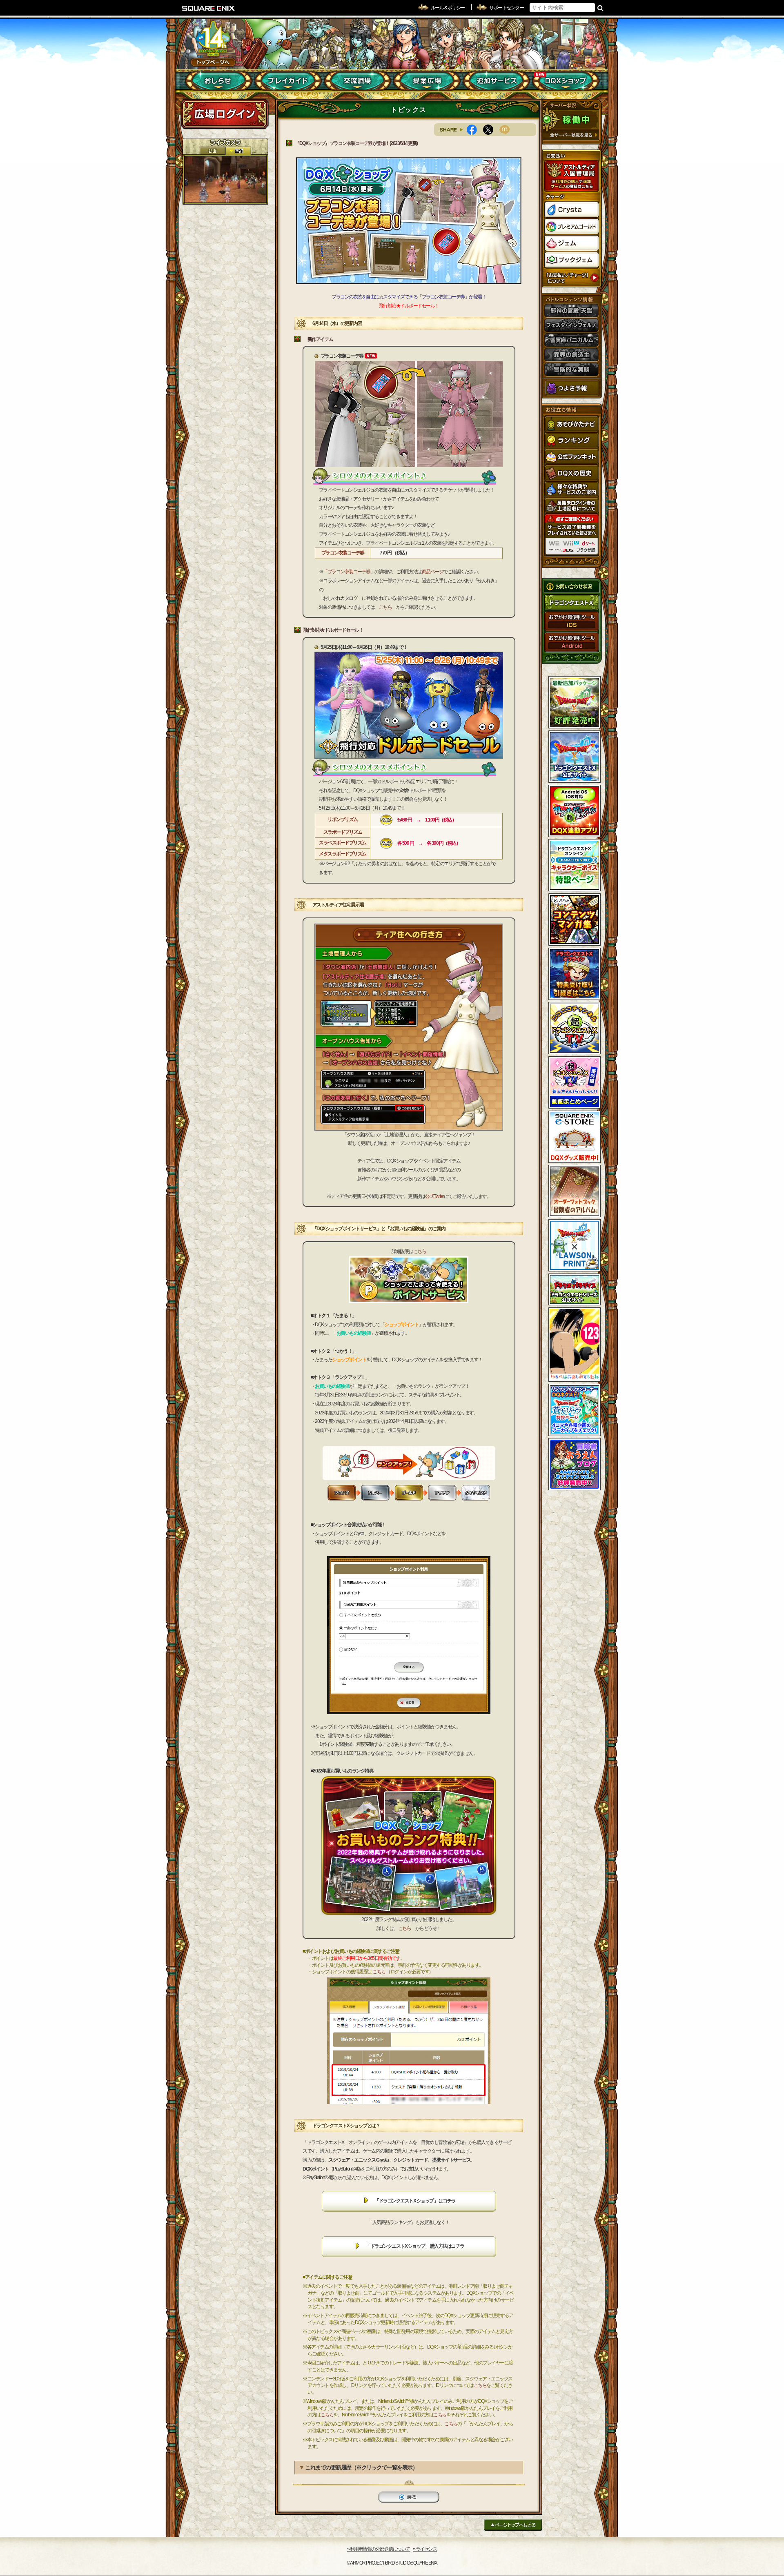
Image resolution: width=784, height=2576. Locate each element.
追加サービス (496, 81)
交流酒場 (357, 81)
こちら (385, 607)
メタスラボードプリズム (343, 854)
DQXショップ (566, 81)
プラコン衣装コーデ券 (343, 553)
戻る (409, 2497)
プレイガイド (288, 81)
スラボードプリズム (343, 832)
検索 (600, 8)
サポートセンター (506, 8)
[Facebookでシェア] (475, 130)
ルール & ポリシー (448, 8)
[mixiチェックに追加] (508, 130)
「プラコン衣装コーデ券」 (349, 572)
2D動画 (212, 151)
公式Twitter (434, 1196)
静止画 (238, 151)
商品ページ (433, 572)
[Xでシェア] (491, 130)
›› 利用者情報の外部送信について (379, 2549)
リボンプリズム (343, 819)
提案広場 (427, 81)
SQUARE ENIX (209, 8)
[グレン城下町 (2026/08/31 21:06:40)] (225, 179)
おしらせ (219, 81)
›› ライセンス (425, 2549)
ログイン (225, 114)
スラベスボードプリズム (343, 843)
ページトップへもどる (513, 2525)
